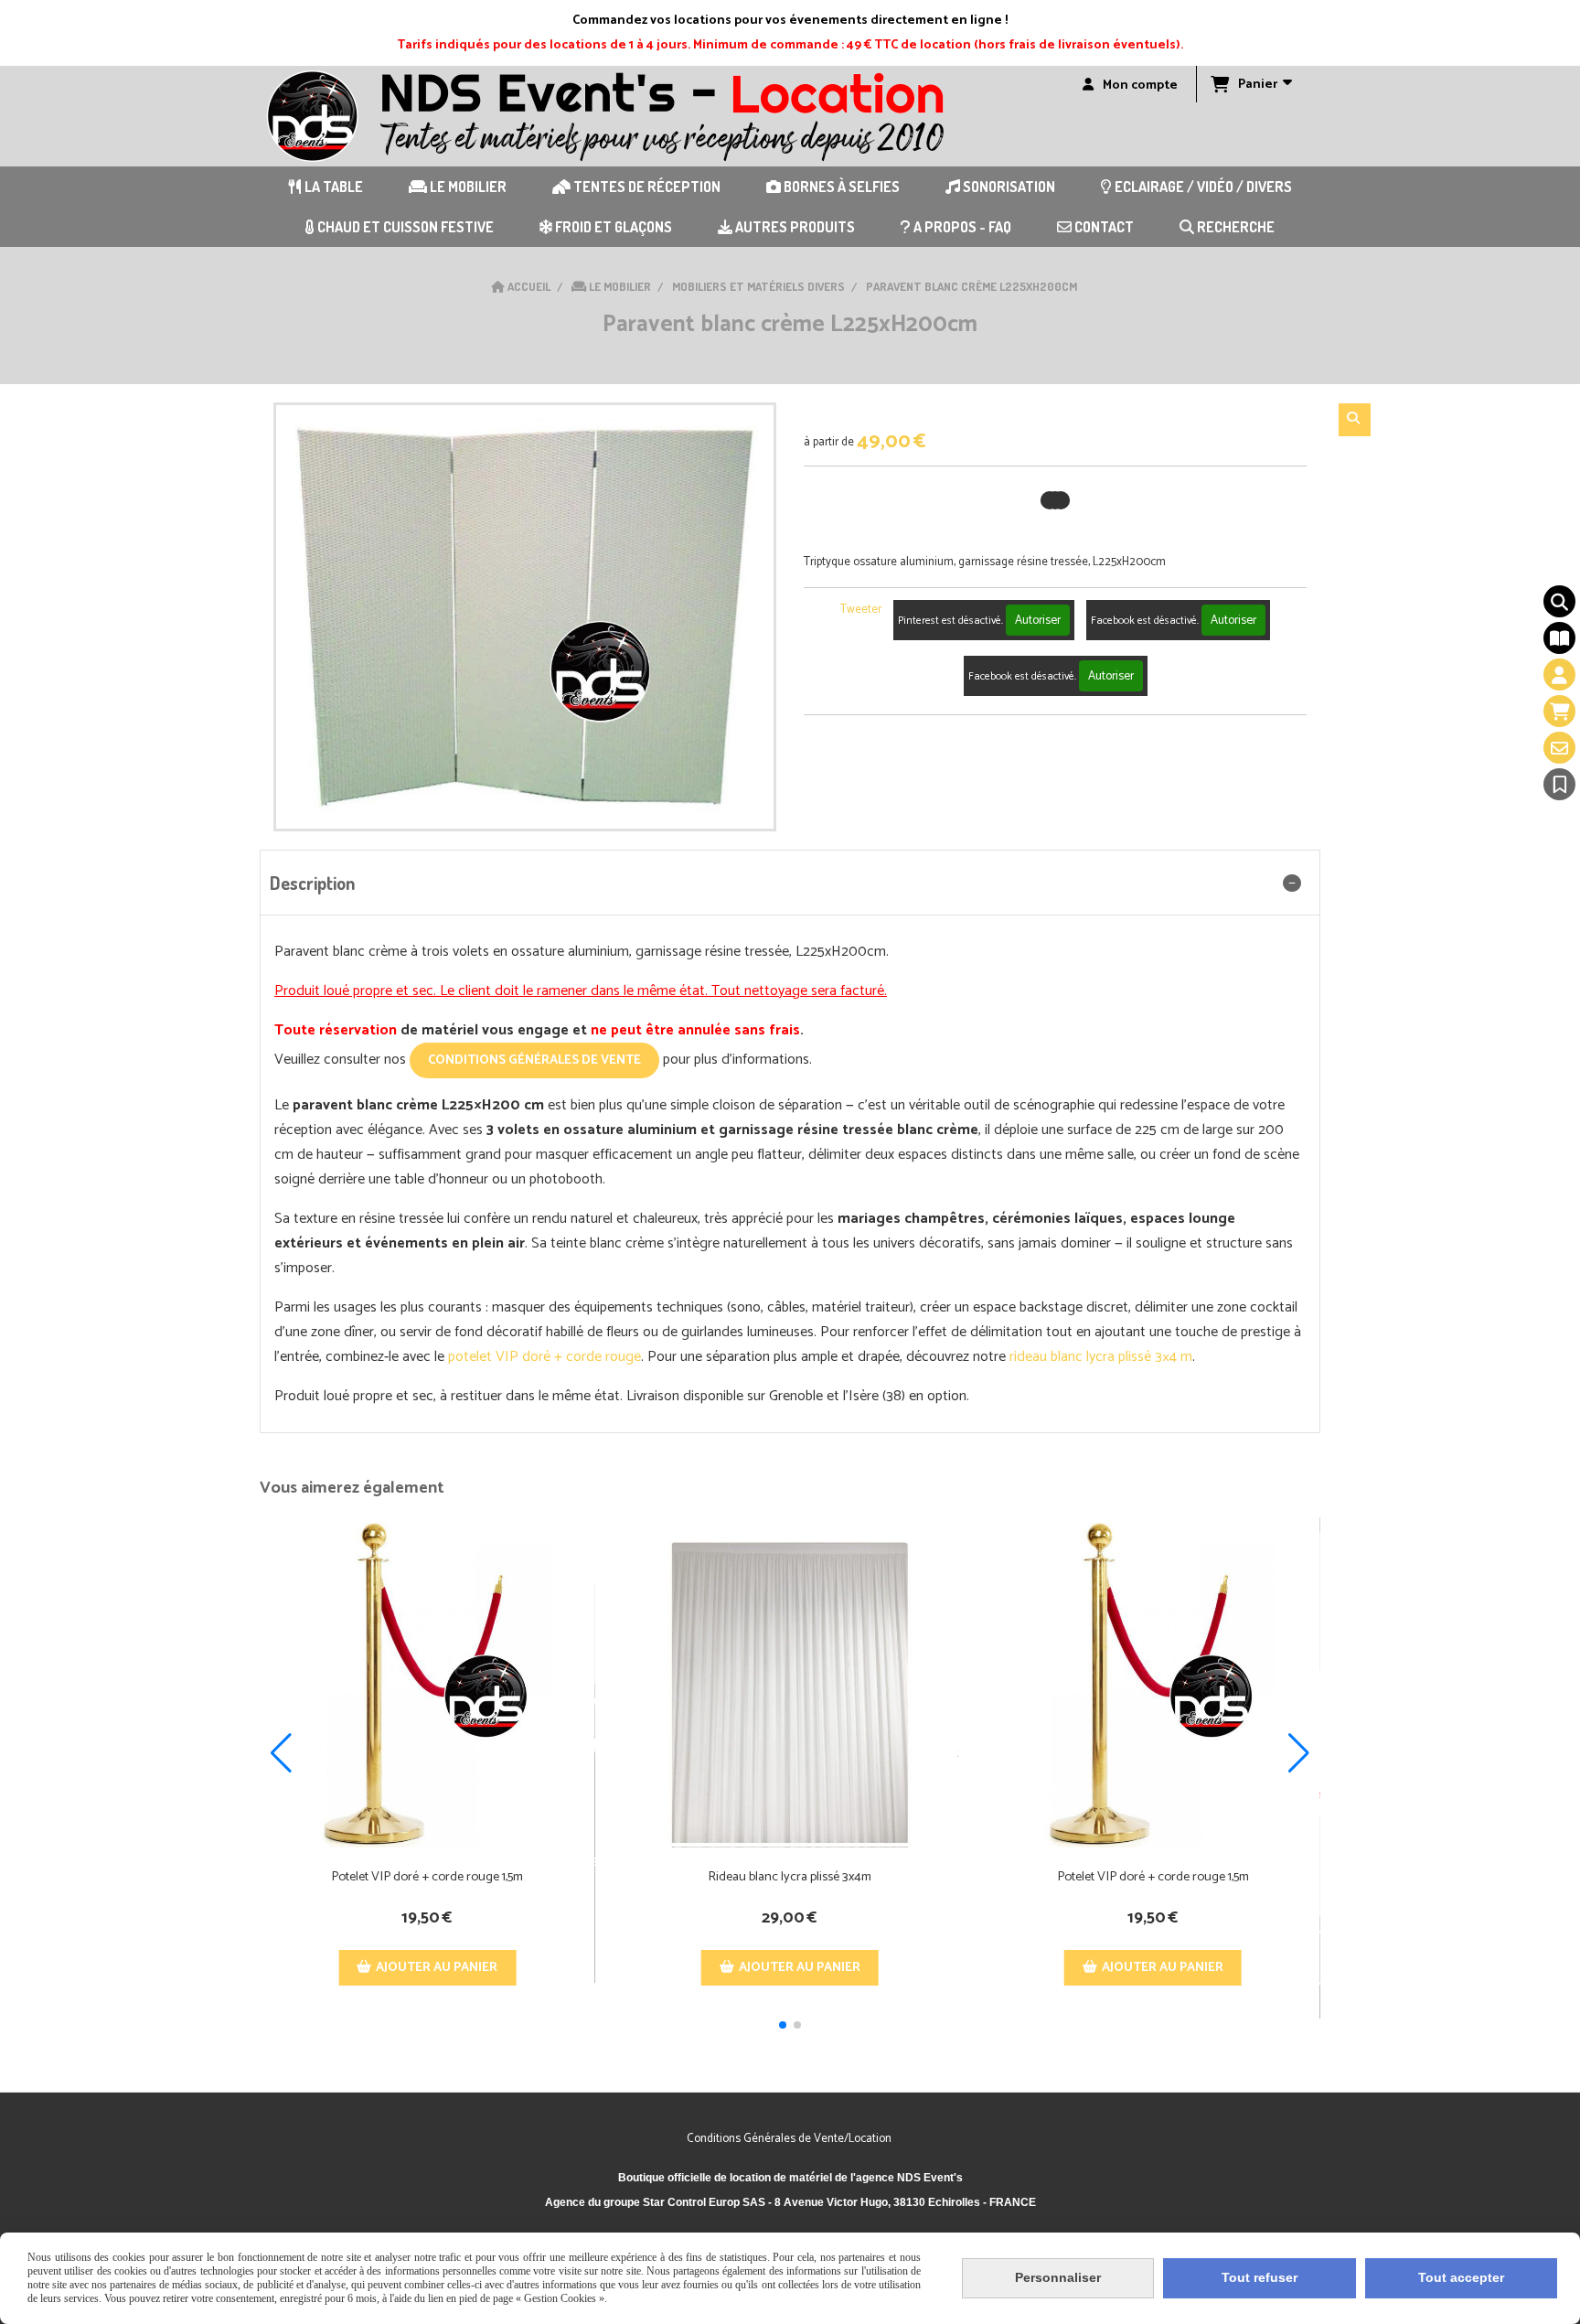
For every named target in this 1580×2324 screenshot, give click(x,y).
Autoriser (1038, 620)
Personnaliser (1058, 2277)
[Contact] (1559, 748)
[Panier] (1559, 711)
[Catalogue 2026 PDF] (1559, 638)
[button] (783, 2025)
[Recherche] (1559, 601)
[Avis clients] (1559, 784)
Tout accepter (1461, 2277)
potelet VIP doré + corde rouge (544, 1357)
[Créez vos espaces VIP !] (427, 1685)
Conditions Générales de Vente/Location (790, 2139)
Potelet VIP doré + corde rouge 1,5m (427, 1877)
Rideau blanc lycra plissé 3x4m (790, 1877)
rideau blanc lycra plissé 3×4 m (1101, 1357)
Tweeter (861, 610)
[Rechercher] (1355, 420)
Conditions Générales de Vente (534, 1060)
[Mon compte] (1559, 675)
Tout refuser (1260, 2277)
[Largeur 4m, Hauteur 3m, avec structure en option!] (790, 1685)
